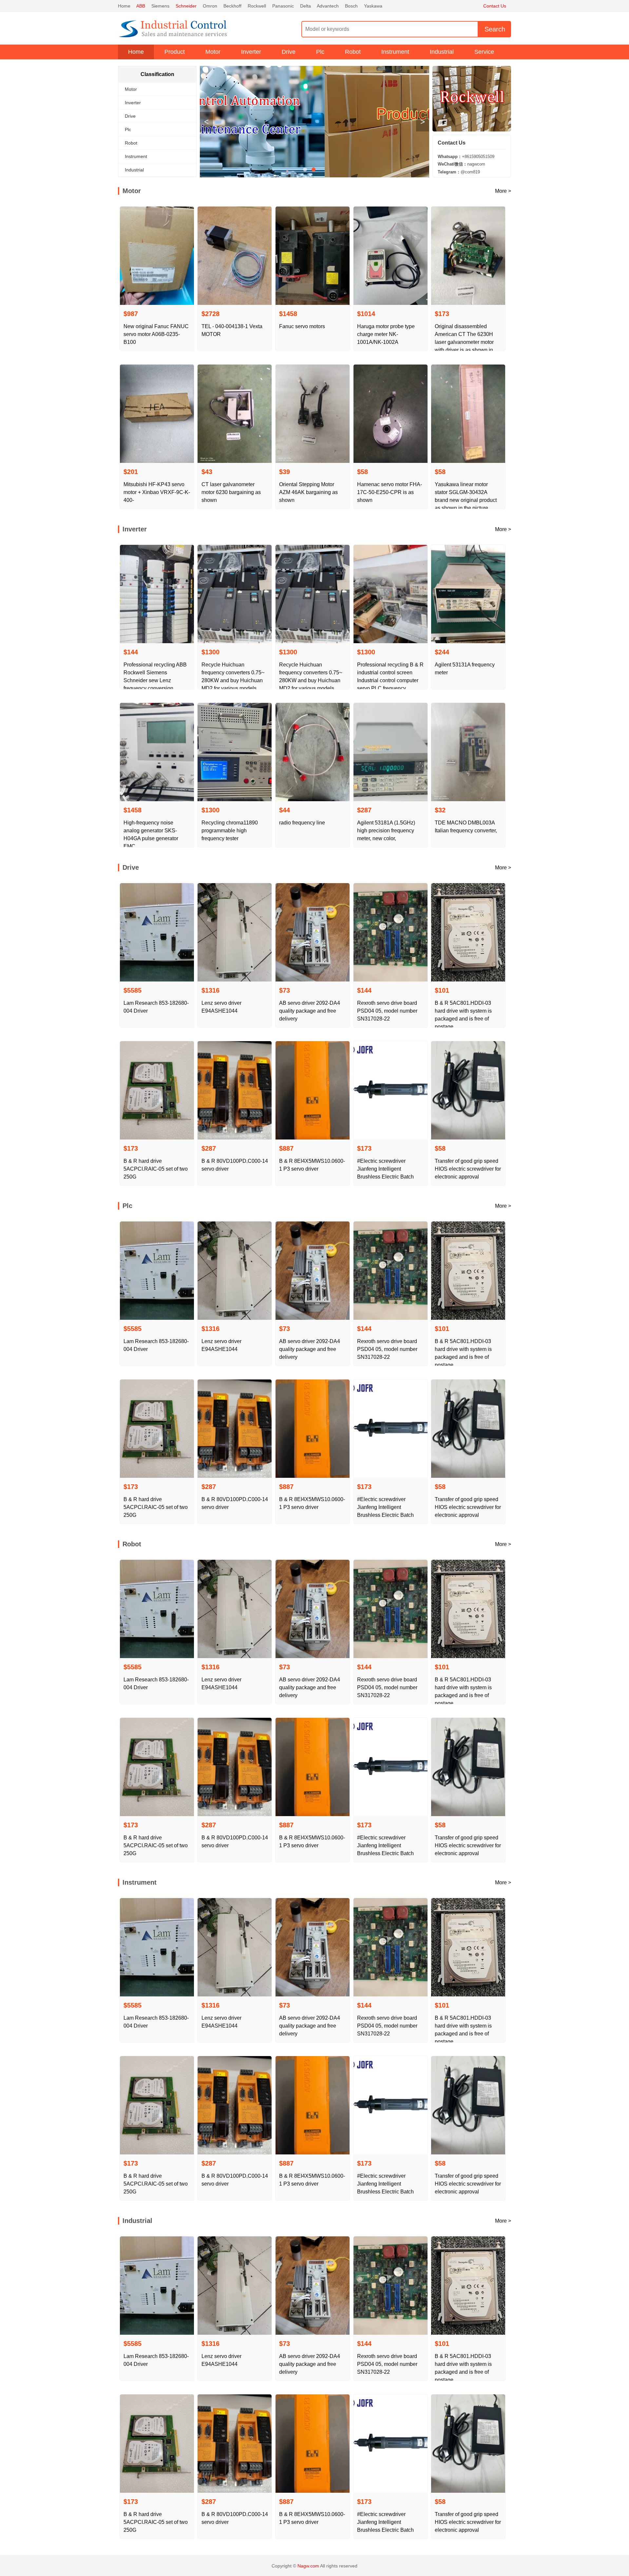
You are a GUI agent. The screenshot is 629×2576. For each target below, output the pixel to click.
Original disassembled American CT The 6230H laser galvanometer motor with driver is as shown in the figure (464, 342)
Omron (210, 6)
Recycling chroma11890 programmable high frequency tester (230, 831)
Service (484, 52)
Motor (213, 52)
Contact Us (495, 6)
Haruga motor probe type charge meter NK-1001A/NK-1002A (386, 334)
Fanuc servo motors (302, 326)
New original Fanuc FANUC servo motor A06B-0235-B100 (156, 334)
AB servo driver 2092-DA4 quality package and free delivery (310, 1011)
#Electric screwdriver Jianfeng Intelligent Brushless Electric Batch (385, 1169)
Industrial (442, 52)
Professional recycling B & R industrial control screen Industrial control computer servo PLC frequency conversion (390, 680)
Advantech (328, 6)
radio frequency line (302, 823)
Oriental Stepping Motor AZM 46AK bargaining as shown (308, 492)
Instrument (395, 52)
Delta (305, 6)
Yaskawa (373, 6)
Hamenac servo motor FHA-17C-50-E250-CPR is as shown (390, 492)
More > (503, 191)
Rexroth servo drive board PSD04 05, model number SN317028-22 (387, 1011)
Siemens (160, 6)
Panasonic (283, 6)
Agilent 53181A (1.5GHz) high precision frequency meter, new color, (386, 831)
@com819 (459, 172)
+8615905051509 (466, 157)
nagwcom (461, 164)
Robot (353, 52)
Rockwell (257, 6)
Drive (289, 52)
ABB (141, 6)
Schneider (186, 6)
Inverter (251, 52)
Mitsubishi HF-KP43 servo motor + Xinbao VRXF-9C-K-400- (157, 492)
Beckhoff (232, 6)
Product (175, 52)
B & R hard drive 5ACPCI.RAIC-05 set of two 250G (156, 1169)
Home (124, 6)
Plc (320, 52)
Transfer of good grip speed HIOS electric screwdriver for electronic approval (468, 1169)
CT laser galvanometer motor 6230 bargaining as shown (231, 492)
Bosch (351, 6)
